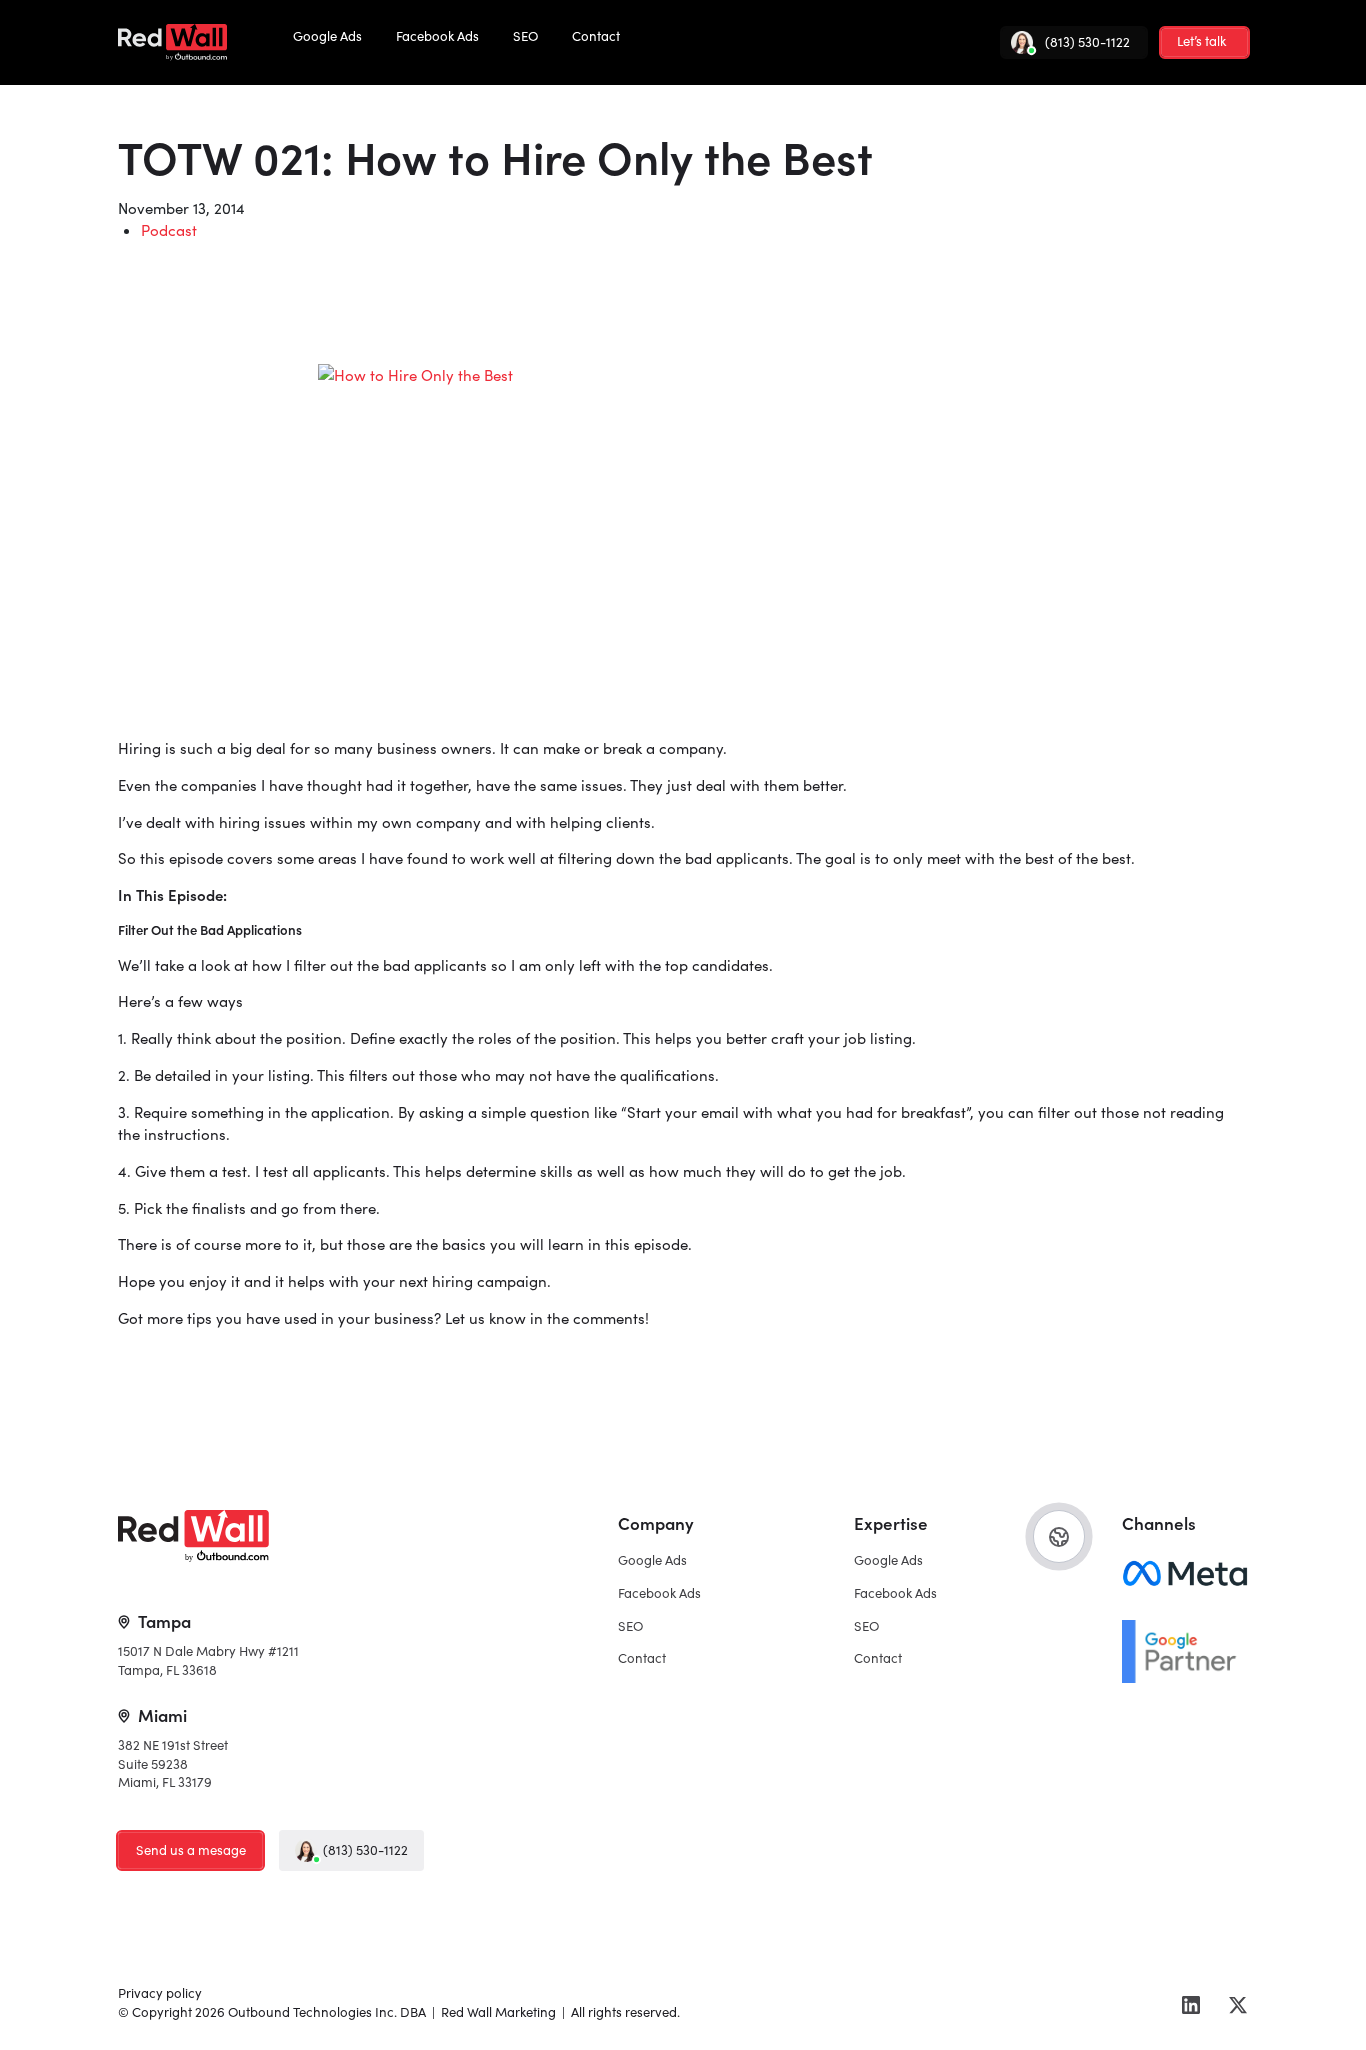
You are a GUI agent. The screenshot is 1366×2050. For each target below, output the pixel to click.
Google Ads (327, 36)
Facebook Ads (437, 36)
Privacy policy (160, 1993)
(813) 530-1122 (365, 1850)
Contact (596, 36)
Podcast (169, 230)
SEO (525, 36)
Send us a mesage (191, 1850)
